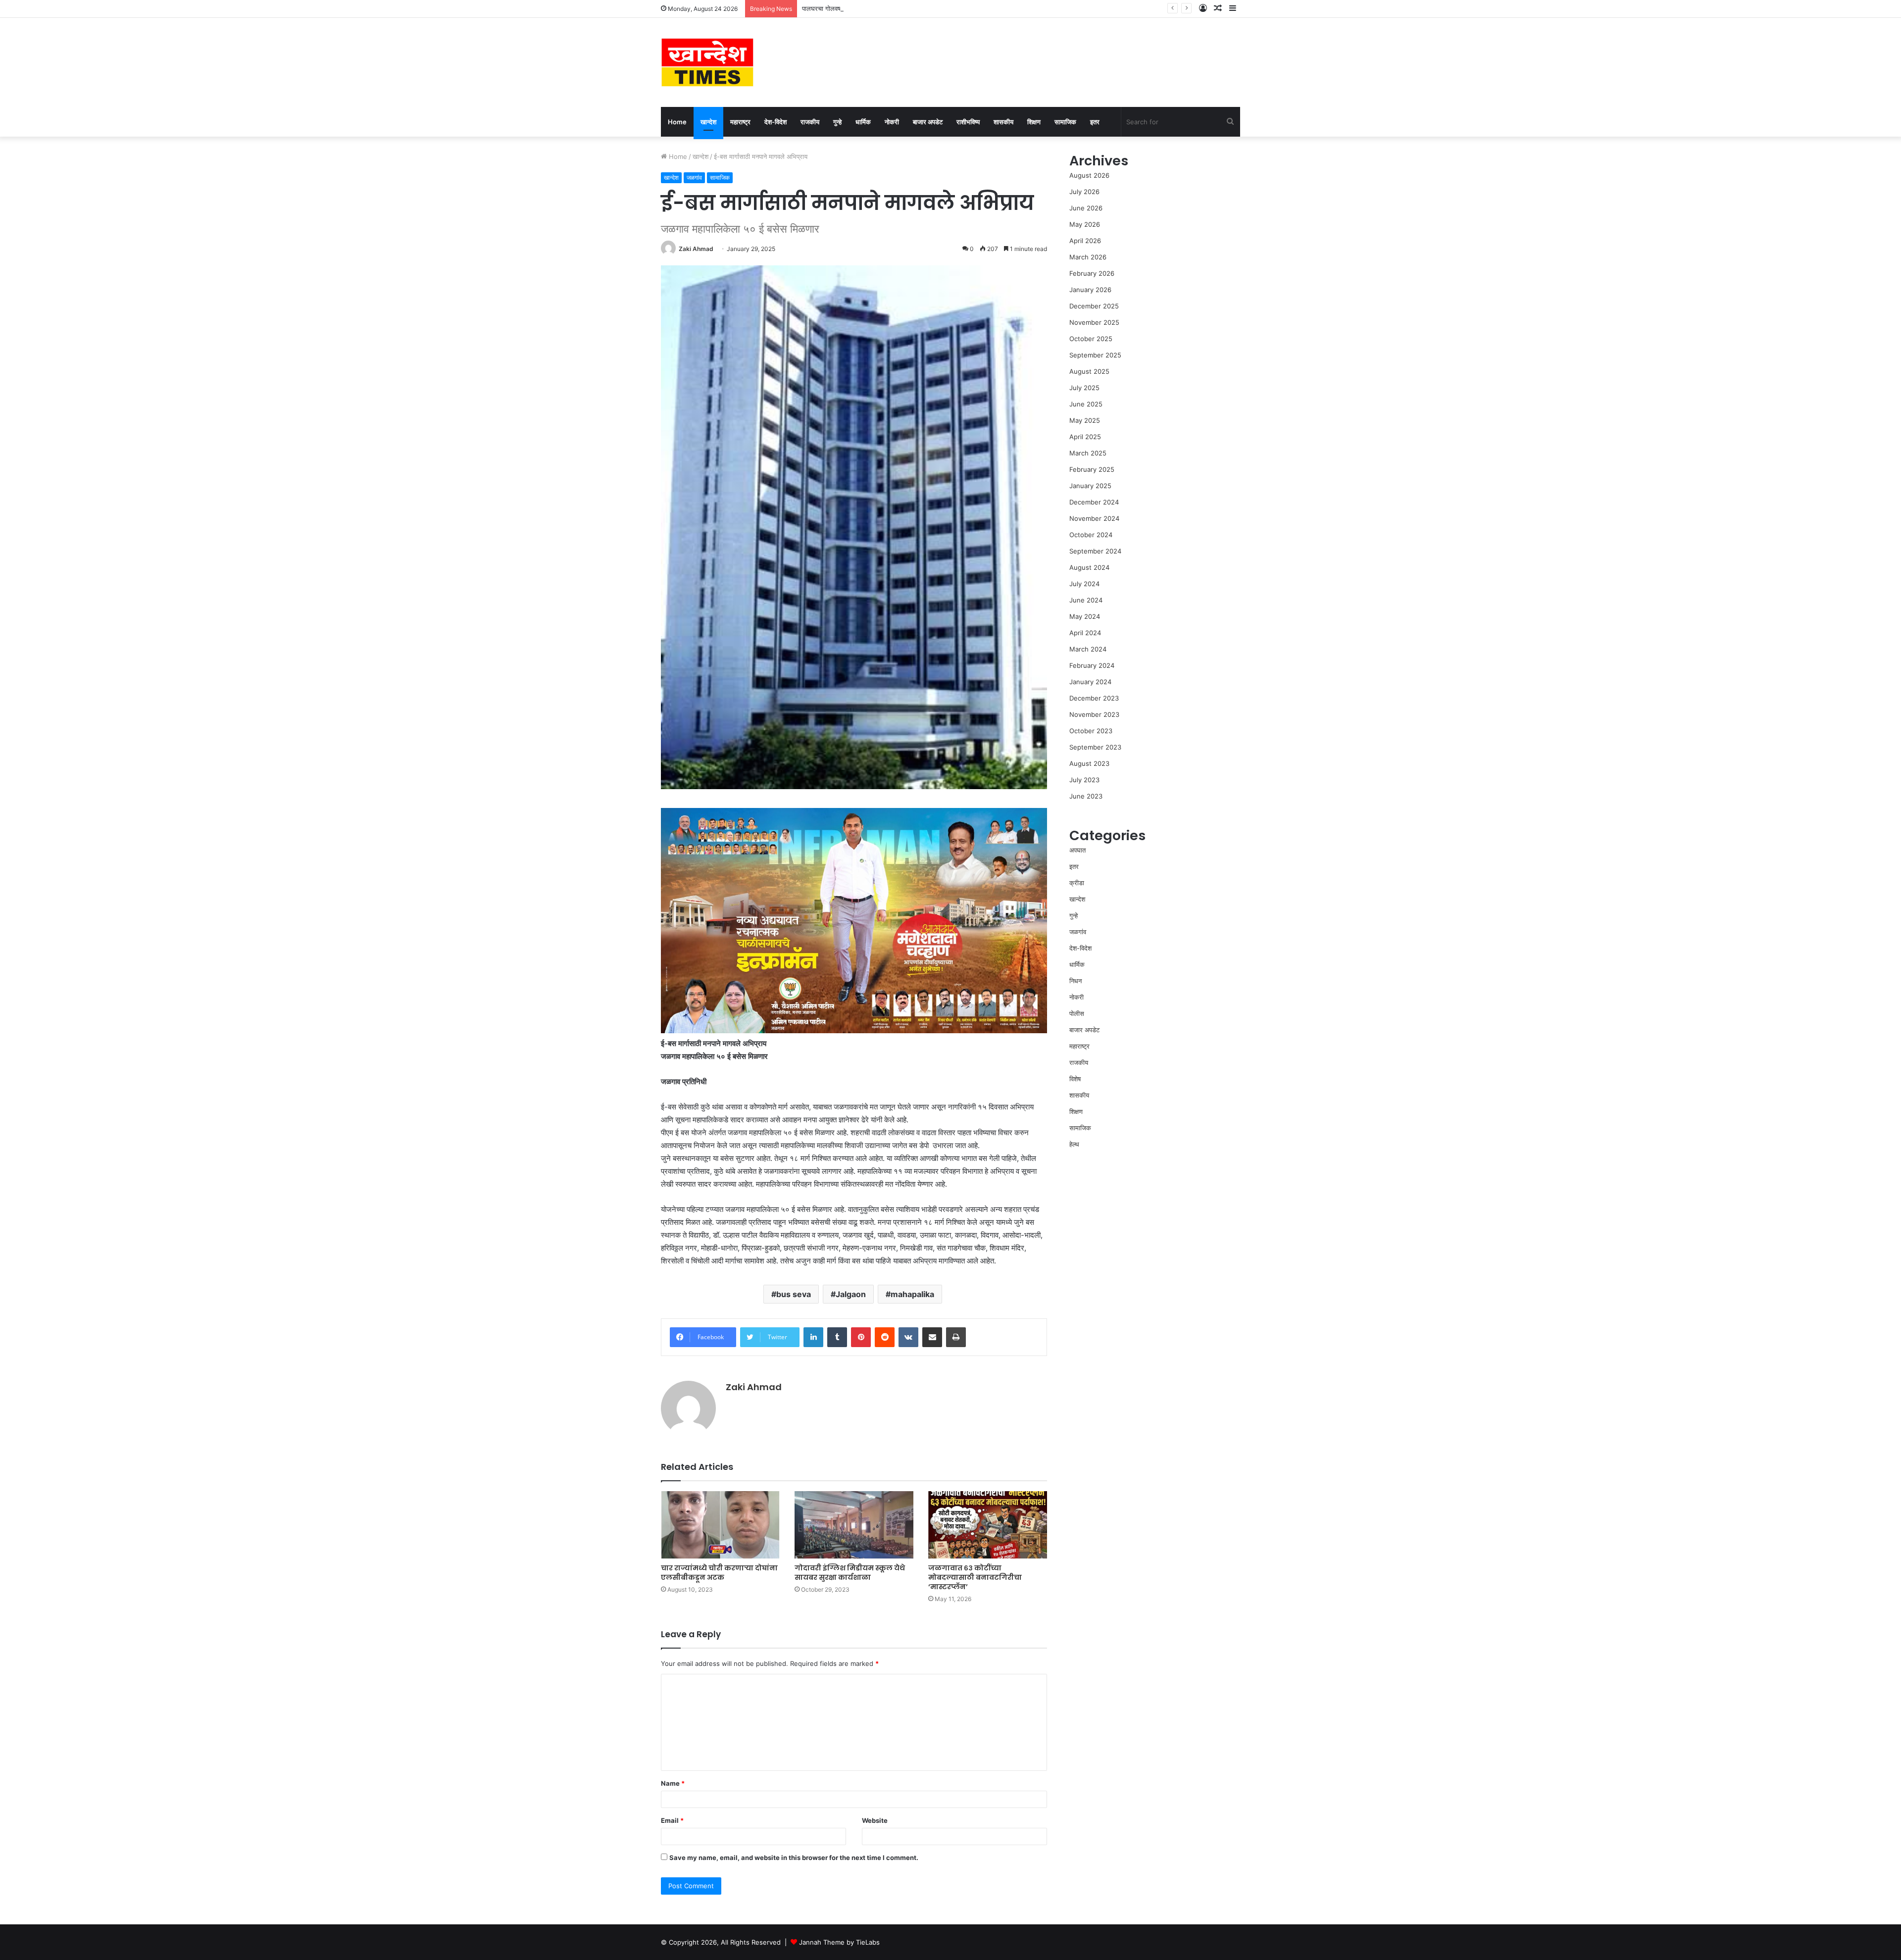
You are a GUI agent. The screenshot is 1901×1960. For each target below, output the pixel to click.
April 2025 (1085, 437)
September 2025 (1095, 355)
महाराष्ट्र (740, 122)
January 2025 (1090, 486)
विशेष (1075, 1079)
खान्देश (708, 122)
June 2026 (1086, 208)
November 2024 (1094, 518)
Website (875, 1820)
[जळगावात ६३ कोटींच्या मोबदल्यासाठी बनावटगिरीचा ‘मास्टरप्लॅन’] (988, 1525)
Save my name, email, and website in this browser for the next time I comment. (794, 1858)
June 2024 (1086, 600)
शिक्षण (1034, 122)
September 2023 (1095, 747)
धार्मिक (863, 122)
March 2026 (1088, 257)
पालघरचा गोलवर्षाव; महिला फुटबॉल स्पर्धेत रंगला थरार (864, 8)
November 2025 (1094, 322)
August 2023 (1089, 763)
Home (677, 122)
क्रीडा (1077, 883)
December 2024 (1094, 502)
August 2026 (1089, 175)
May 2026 (1085, 224)
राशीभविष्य (968, 122)
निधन (1076, 981)
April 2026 (1085, 241)
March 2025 (1088, 453)
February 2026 (1092, 273)
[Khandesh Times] (707, 62)
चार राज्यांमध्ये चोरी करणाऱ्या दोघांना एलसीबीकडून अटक (719, 1573)
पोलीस (1077, 1013)
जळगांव (694, 177)
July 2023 (1084, 780)
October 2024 (1091, 535)
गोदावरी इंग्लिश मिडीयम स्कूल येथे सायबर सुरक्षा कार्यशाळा (850, 1573)
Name (673, 1783)
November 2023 (1094, 714)
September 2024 (1095, 551)
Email (672, 1820)
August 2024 (1089, 567)
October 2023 (1091, 731)
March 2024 (1088, 649)
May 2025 (1085, 420)
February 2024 (1092, 665)
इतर (1095, 122)
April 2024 (1085, 633)
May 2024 (1085, 616)
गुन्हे (837, 122)
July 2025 (1084, 388)
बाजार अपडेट (928, 122)
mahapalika (912, 1294)
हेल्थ (1074, 1144)
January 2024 (1090, 682)
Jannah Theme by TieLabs (839, 1942)
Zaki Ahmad (696, 249)
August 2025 (1089, 371)
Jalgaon (851, 1294)
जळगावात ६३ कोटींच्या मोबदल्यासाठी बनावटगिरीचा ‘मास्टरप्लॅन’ (975, 1577)
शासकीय (1003, 122)
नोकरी (892, 122)
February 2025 (1092, 469)
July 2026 (1084, 192)
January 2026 (1090, 290)
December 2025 (1094, 306)
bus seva (794, 1294)
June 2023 (1086, 796)
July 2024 (1084, 584)
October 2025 (1091, 339)
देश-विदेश (775, 122)
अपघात (1077, 850)
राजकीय (810, 122)
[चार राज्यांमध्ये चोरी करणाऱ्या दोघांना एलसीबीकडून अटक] (720, 1525)
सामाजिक (1065, 122)
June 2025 (1086, 404)
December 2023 (1094, 698)
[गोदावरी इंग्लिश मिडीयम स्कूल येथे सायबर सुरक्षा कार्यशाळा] (854, 1525)
